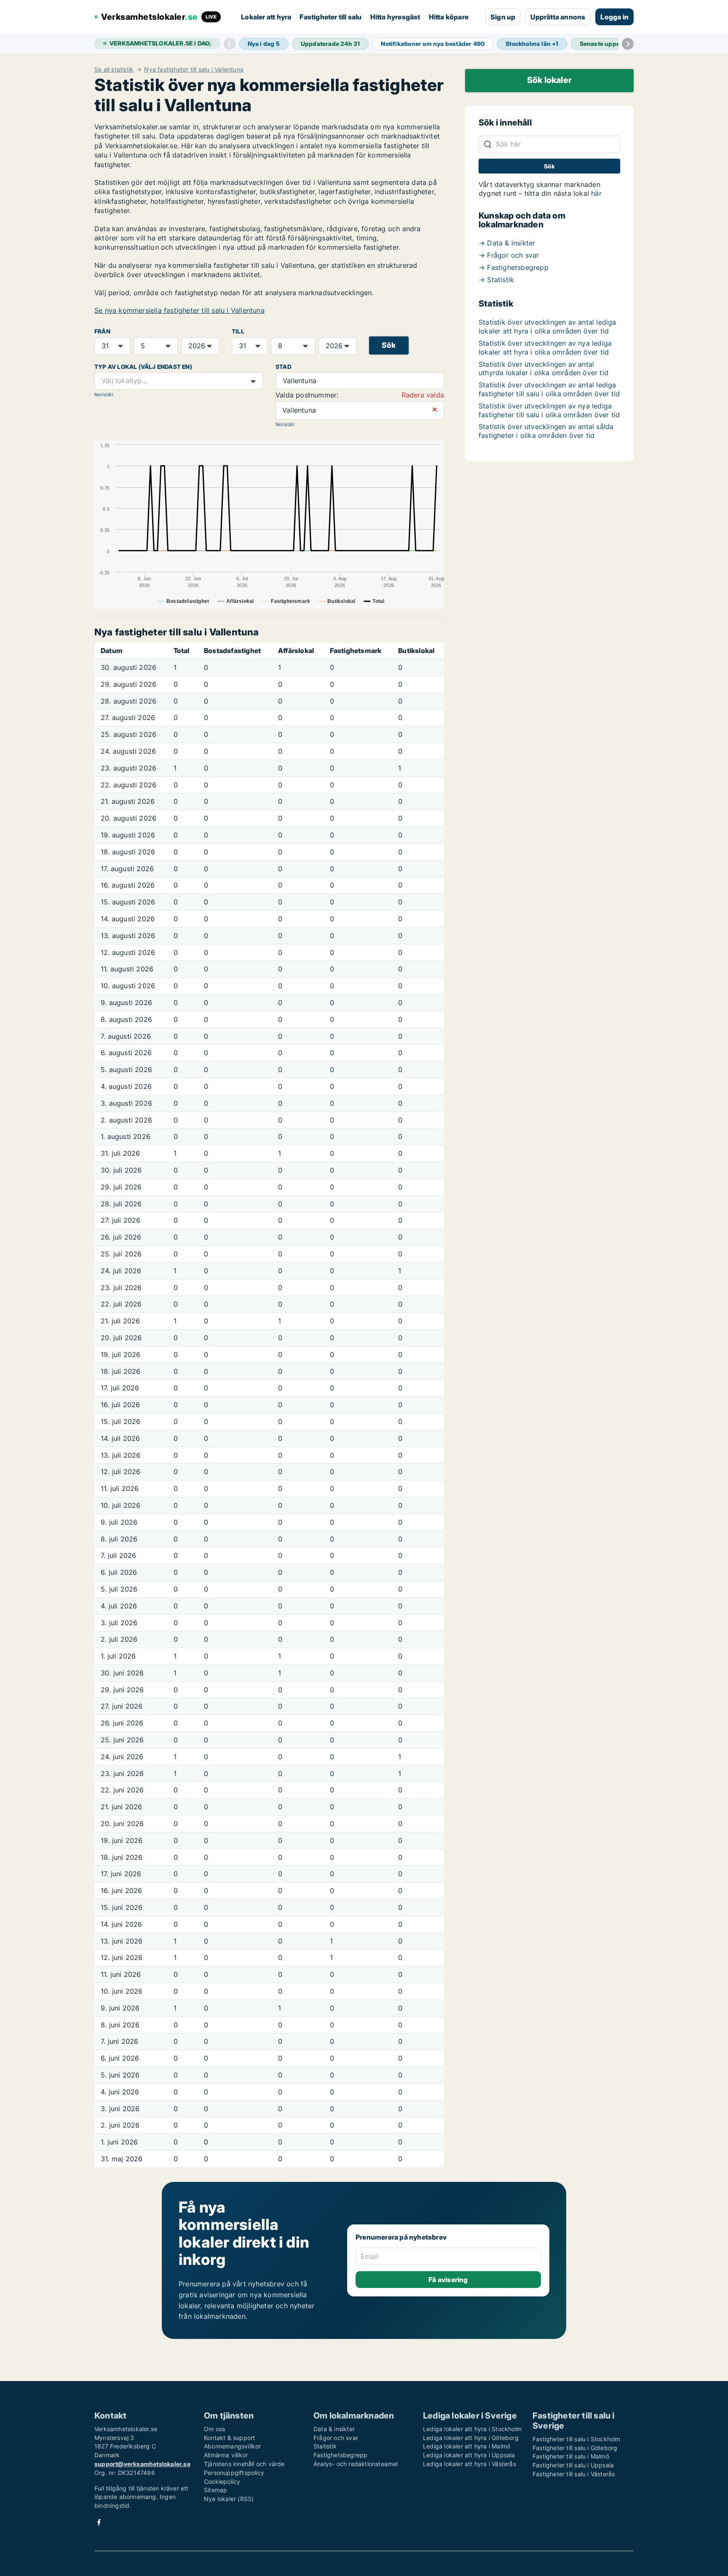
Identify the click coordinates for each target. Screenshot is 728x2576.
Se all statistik (114, 69)
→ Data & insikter (507, 243)
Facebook (99, 2522)
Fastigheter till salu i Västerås (574, 2474)
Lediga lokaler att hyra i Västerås (470, 2464)
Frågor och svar (336, 2438)
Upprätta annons (558, 17)
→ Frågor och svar (509, 255)
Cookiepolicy (222, 2481)
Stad (284, 367)
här (596, 193)
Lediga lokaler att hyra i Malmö (467, 2446)
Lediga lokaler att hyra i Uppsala (469, 2455)
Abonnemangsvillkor (233, 2446)
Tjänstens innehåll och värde (244, 2464)
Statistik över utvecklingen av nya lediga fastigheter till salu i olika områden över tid (549, 410)
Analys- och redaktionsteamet (356, 2464)
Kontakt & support (229, 2438)
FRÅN (102, 331)
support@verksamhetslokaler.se (142, 2464)
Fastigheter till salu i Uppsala (573, 2465)
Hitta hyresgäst (395, 17)
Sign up (503, 17)
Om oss (214, 2429)
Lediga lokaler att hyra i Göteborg (471, 2438)
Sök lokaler (549, 80)
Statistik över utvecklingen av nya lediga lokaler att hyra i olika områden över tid (545, 348)
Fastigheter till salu (331, 17)
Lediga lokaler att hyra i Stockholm (472, 2429)
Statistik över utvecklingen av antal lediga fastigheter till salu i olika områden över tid (549, 389)
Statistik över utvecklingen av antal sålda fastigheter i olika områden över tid (546, 431)
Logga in (614, 17)
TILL (238, 331)
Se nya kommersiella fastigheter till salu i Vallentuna (179, 310)
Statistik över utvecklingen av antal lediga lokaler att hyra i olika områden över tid (547, 327)
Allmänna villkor (226, 2455)
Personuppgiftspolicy (234, 2473)
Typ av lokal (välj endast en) (143, 367)
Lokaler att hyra (266, 17)
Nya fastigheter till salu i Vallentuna (194, 69)
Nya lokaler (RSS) (229, 2499)
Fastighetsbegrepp (340, 2455)
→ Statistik (496, 280)
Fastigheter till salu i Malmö (571, 2456)
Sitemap (215, 2490)
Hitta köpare (449, 17)
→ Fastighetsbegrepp (514, 267)
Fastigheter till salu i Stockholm (577, 2439)
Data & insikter (334, 2429)
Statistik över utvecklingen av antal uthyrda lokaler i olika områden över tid (543, 369)
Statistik (325, 2446)
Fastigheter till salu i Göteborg (575, 2448)
